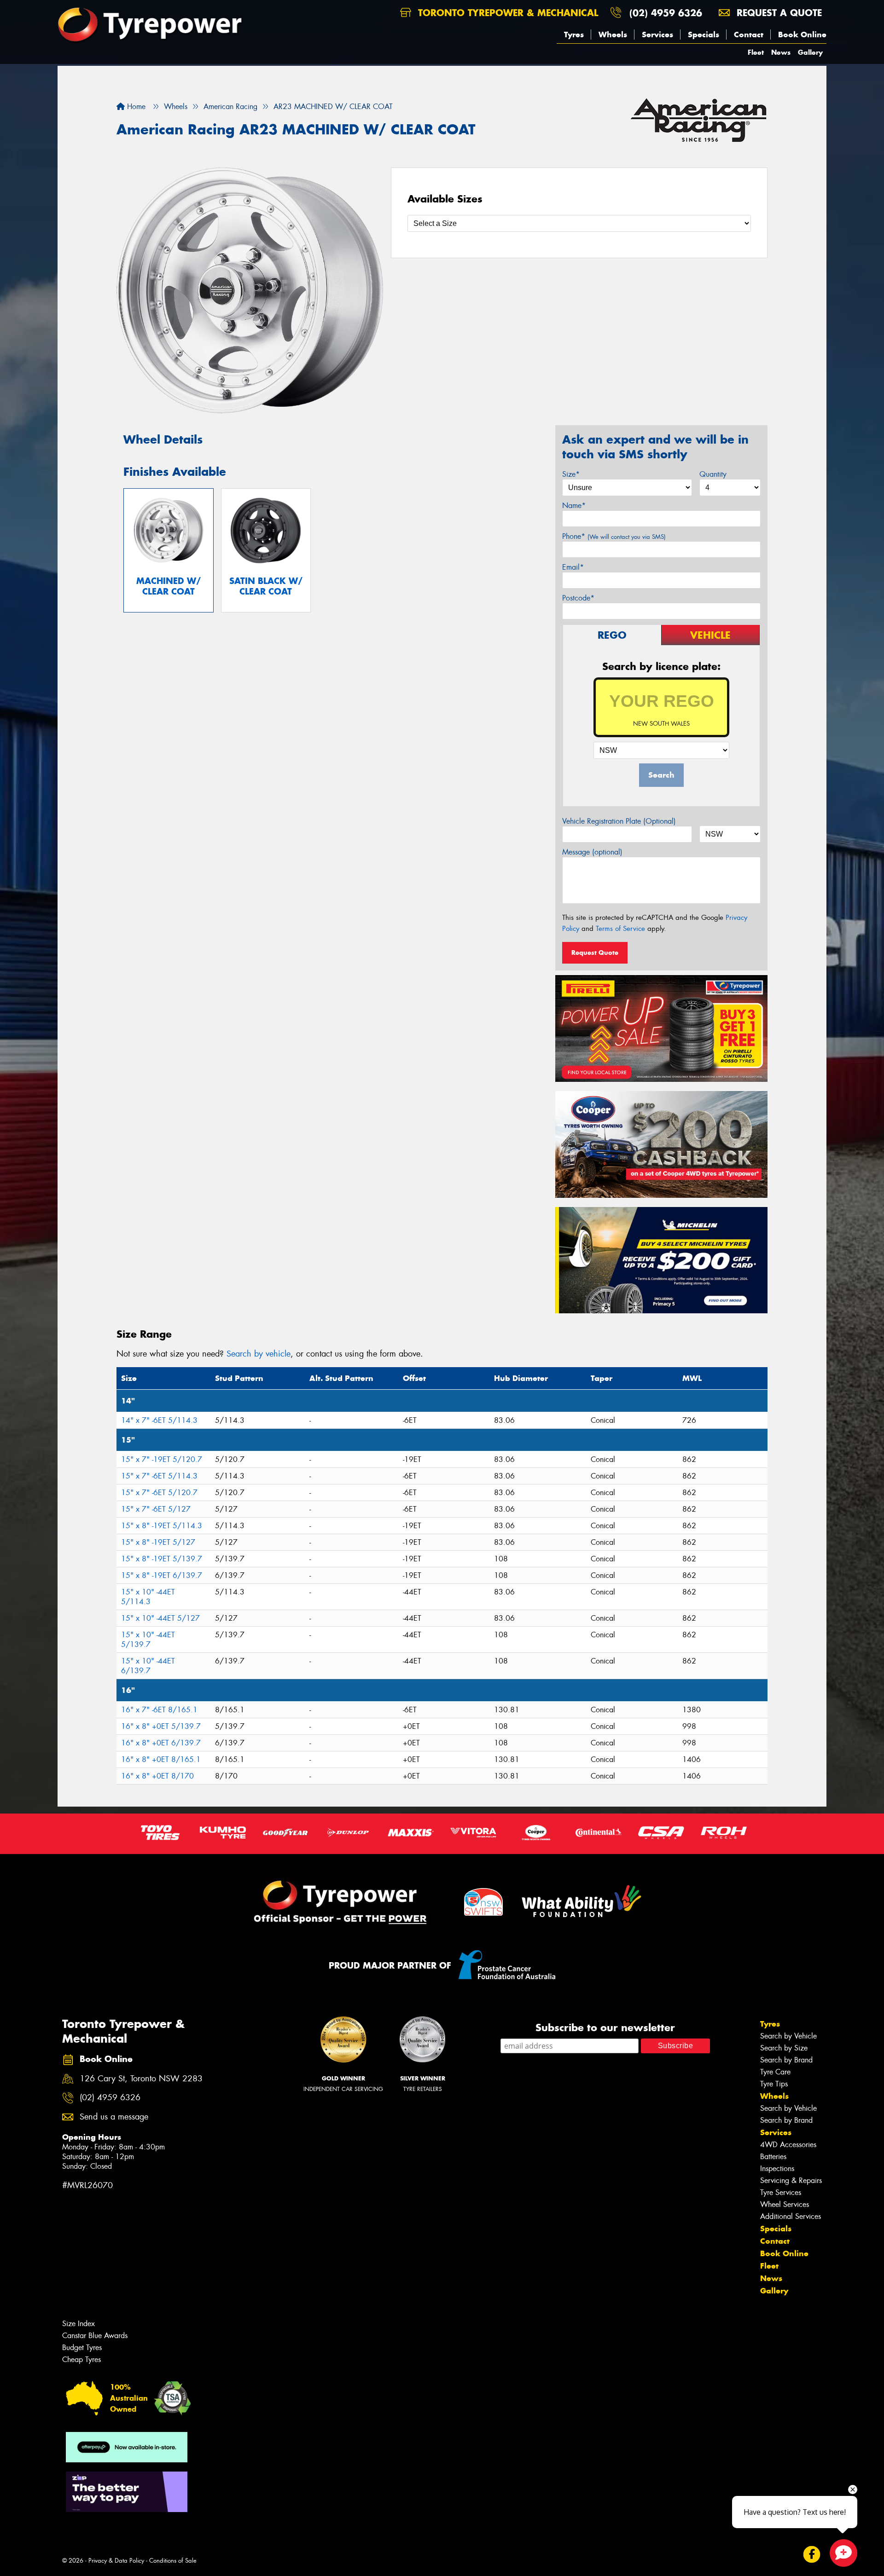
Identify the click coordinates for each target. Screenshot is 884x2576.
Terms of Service (620, 929)
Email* (573, 567)
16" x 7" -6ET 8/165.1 (159, 1710)
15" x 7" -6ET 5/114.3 (159, 1476)
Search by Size (784, 2048)
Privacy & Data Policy (116, 2561)
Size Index (79, 2324)
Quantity (713, 474)
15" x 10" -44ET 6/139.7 (148, 1666)
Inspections (777, 2169)
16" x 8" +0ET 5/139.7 (161, 1726)
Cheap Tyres (81, 2359)
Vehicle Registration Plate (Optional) (619, 821)
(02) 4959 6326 (666, 13)
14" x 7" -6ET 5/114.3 (159, 1420)
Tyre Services (781, 2192)
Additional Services (791, 2216)
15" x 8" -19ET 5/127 (158, 1542)
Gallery (810, 52)
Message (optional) (592, 852)
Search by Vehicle (788, 2036)
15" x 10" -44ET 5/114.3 (148, 1597)
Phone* (614, 536)
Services (657, 35)
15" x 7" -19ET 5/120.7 (162, 1459)
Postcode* (578, 598)
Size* (571, 474)
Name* (574, 505)
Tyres (574, 35)
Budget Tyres (82, 2348)
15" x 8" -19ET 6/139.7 (162, 1575)
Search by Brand (786, 2060)
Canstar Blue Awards (95, 2336)
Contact (749, 35)
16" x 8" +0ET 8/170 (157, 1776)
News (781, 52)
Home (135, 107)
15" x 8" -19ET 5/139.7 (162, 1559)
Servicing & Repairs (791, 2180)
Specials (704, 35)
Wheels (613, 35)
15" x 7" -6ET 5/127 (156, 1509)
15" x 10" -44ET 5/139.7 (148, 1640)
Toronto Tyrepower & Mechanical (506, 13)
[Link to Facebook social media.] (812, 2555)
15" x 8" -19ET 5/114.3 (162, 1526)
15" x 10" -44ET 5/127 (160, 1618)
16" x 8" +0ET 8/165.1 (161, 1759)
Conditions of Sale (173, 2561)
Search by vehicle (259, 1354)
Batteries (773, 2157)
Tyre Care (775, 2072)
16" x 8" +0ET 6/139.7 (161, 1743)
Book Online (802, 35)
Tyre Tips (774, 2084)
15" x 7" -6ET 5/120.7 (159, 1493)
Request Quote (595, 953)
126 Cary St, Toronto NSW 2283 (141, 2079)
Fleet (756, 52)
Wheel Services (785, 2204)
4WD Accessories (788, 2145)
